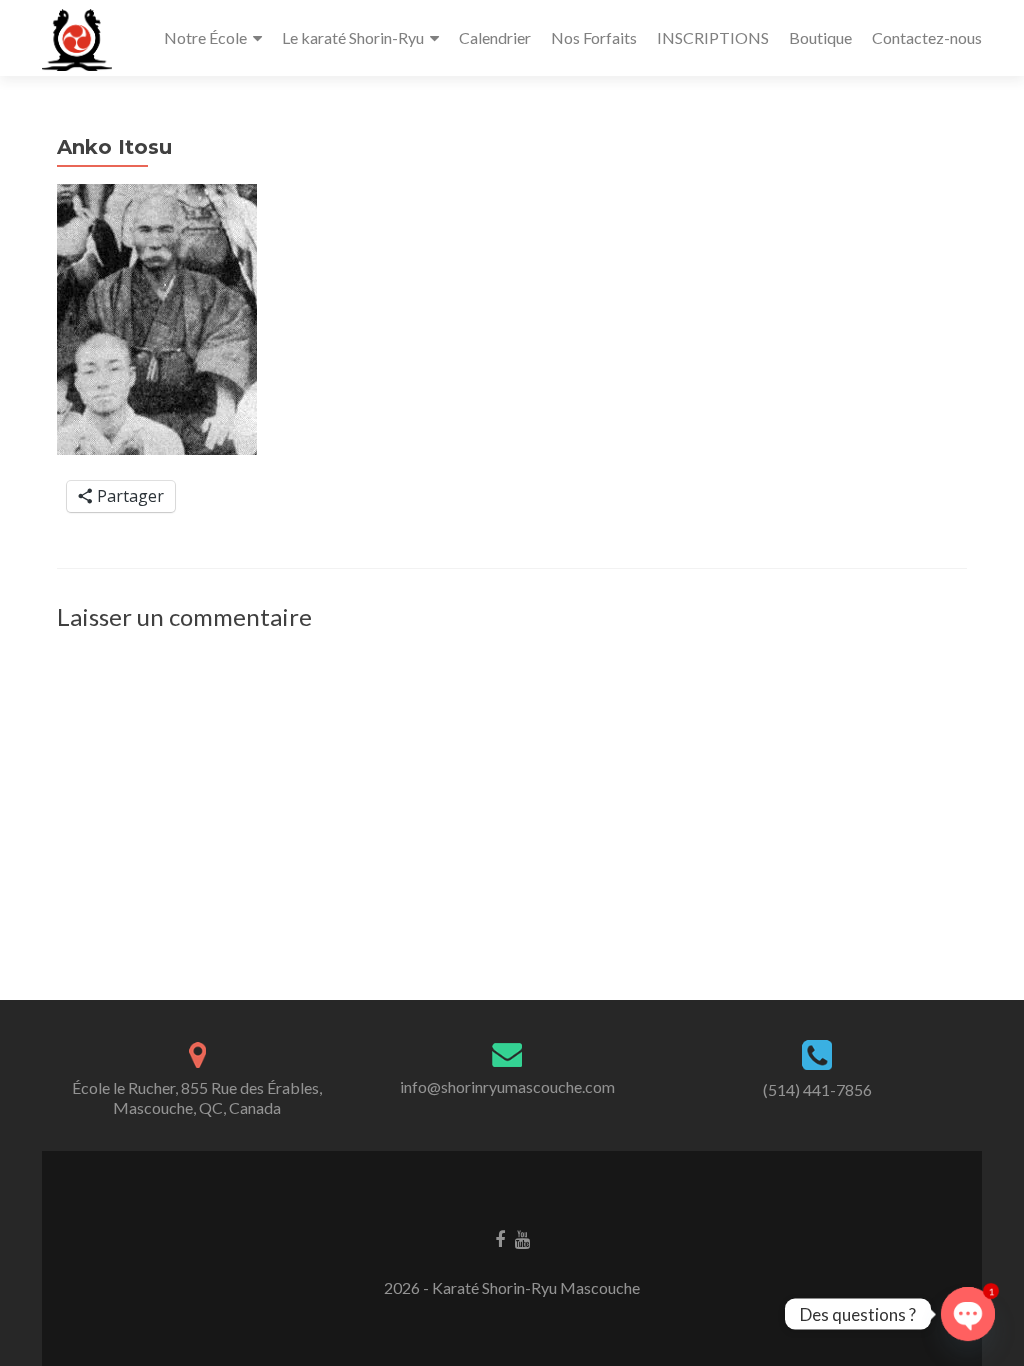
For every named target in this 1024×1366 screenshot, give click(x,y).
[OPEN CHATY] (968, 1314)
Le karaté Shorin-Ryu (353, 37)
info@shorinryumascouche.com (507, 1086)
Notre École (205, 37)
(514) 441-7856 (817, 1089)
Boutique (820, 37)
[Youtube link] (522, 1238)
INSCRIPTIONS (713, 37)
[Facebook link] (500, 1238)
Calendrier (495, 37)
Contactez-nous (927, 37)
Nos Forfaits (594, 37)
